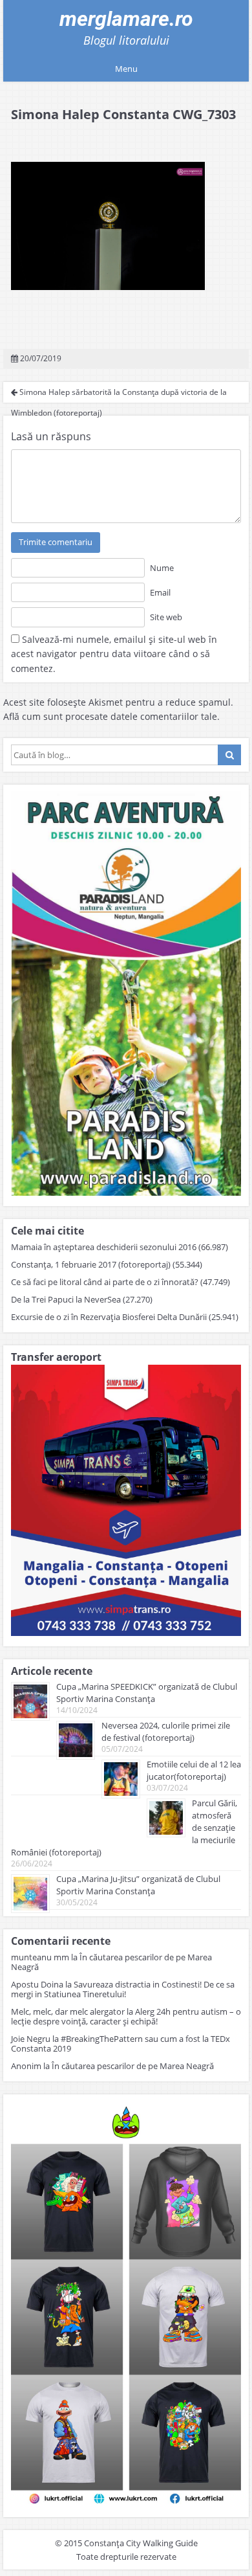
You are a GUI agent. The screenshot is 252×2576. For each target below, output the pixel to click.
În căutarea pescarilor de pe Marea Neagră (111, 1962)
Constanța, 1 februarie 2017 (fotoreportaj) (91, 1264)
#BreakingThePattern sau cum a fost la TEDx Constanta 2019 (121, 2044)
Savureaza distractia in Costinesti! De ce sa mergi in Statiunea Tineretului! (123, 1989)
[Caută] (229, 755)
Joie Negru (31, 2039)
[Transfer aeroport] (126, 1632)
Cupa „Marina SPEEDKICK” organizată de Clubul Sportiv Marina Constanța (147, 1693)
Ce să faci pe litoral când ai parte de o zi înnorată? (105, 1282)
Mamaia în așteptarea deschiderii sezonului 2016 (104, 1247)
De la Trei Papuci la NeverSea (66, 1299)
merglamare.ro (126, 19)
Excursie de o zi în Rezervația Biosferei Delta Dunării (109, 1317)
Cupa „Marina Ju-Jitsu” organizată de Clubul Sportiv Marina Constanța (138, 1885)
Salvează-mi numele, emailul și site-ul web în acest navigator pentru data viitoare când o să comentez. (114, 654)
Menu (126, 69)
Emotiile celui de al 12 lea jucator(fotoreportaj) (194, 1770)
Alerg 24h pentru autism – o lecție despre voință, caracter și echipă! (126, 2016)
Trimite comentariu (56, 542)
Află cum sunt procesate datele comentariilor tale (110, 716)
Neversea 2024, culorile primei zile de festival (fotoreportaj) (166, 1731)
